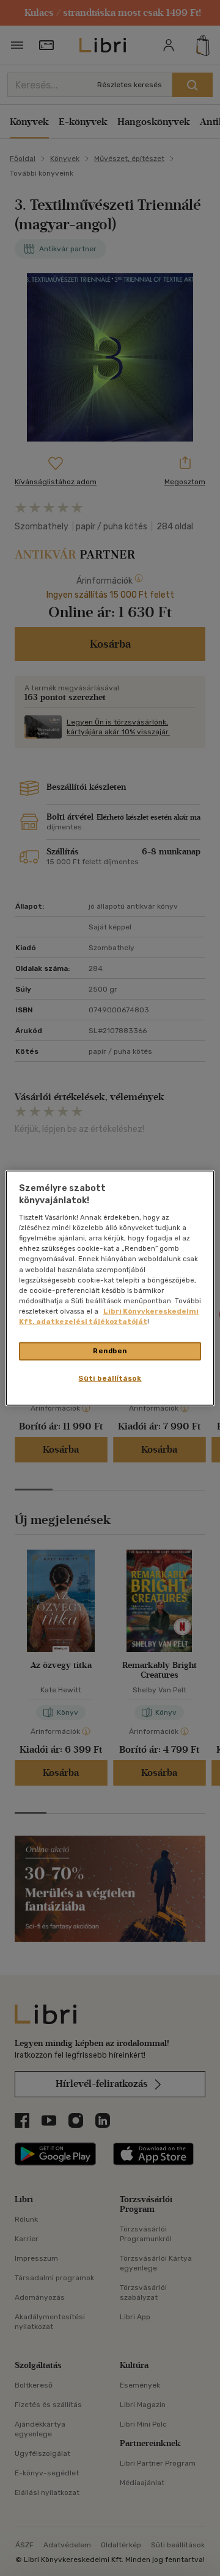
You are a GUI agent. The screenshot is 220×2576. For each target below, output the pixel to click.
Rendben (110, 1351)
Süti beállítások (110, 1378)
